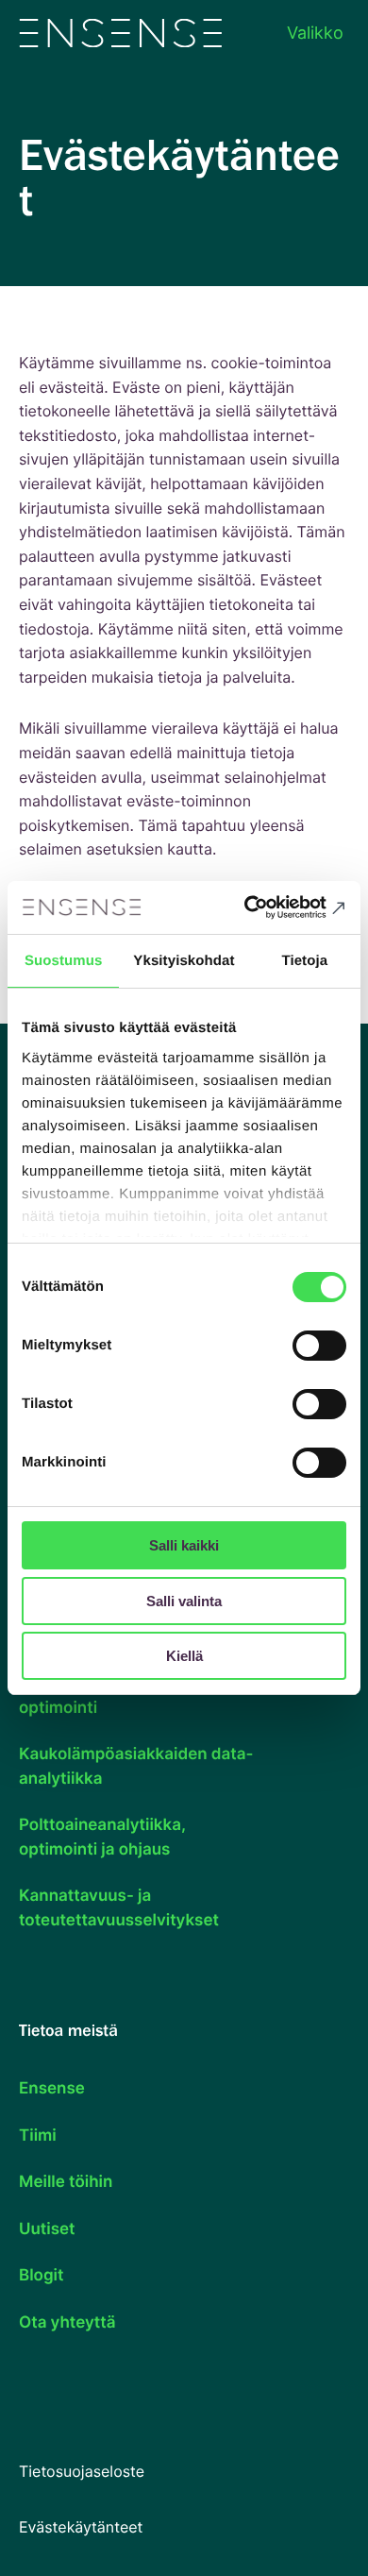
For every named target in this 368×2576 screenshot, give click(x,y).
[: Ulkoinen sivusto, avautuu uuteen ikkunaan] (265, 907)
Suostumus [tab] (64, 961)
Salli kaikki (184, 1545)
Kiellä (184, 1656)
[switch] (319, 1346)
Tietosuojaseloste (82, 2471)
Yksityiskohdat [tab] (184, 961)
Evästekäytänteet (81, 2527)
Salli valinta (184, 1601)
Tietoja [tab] (304, 961)
